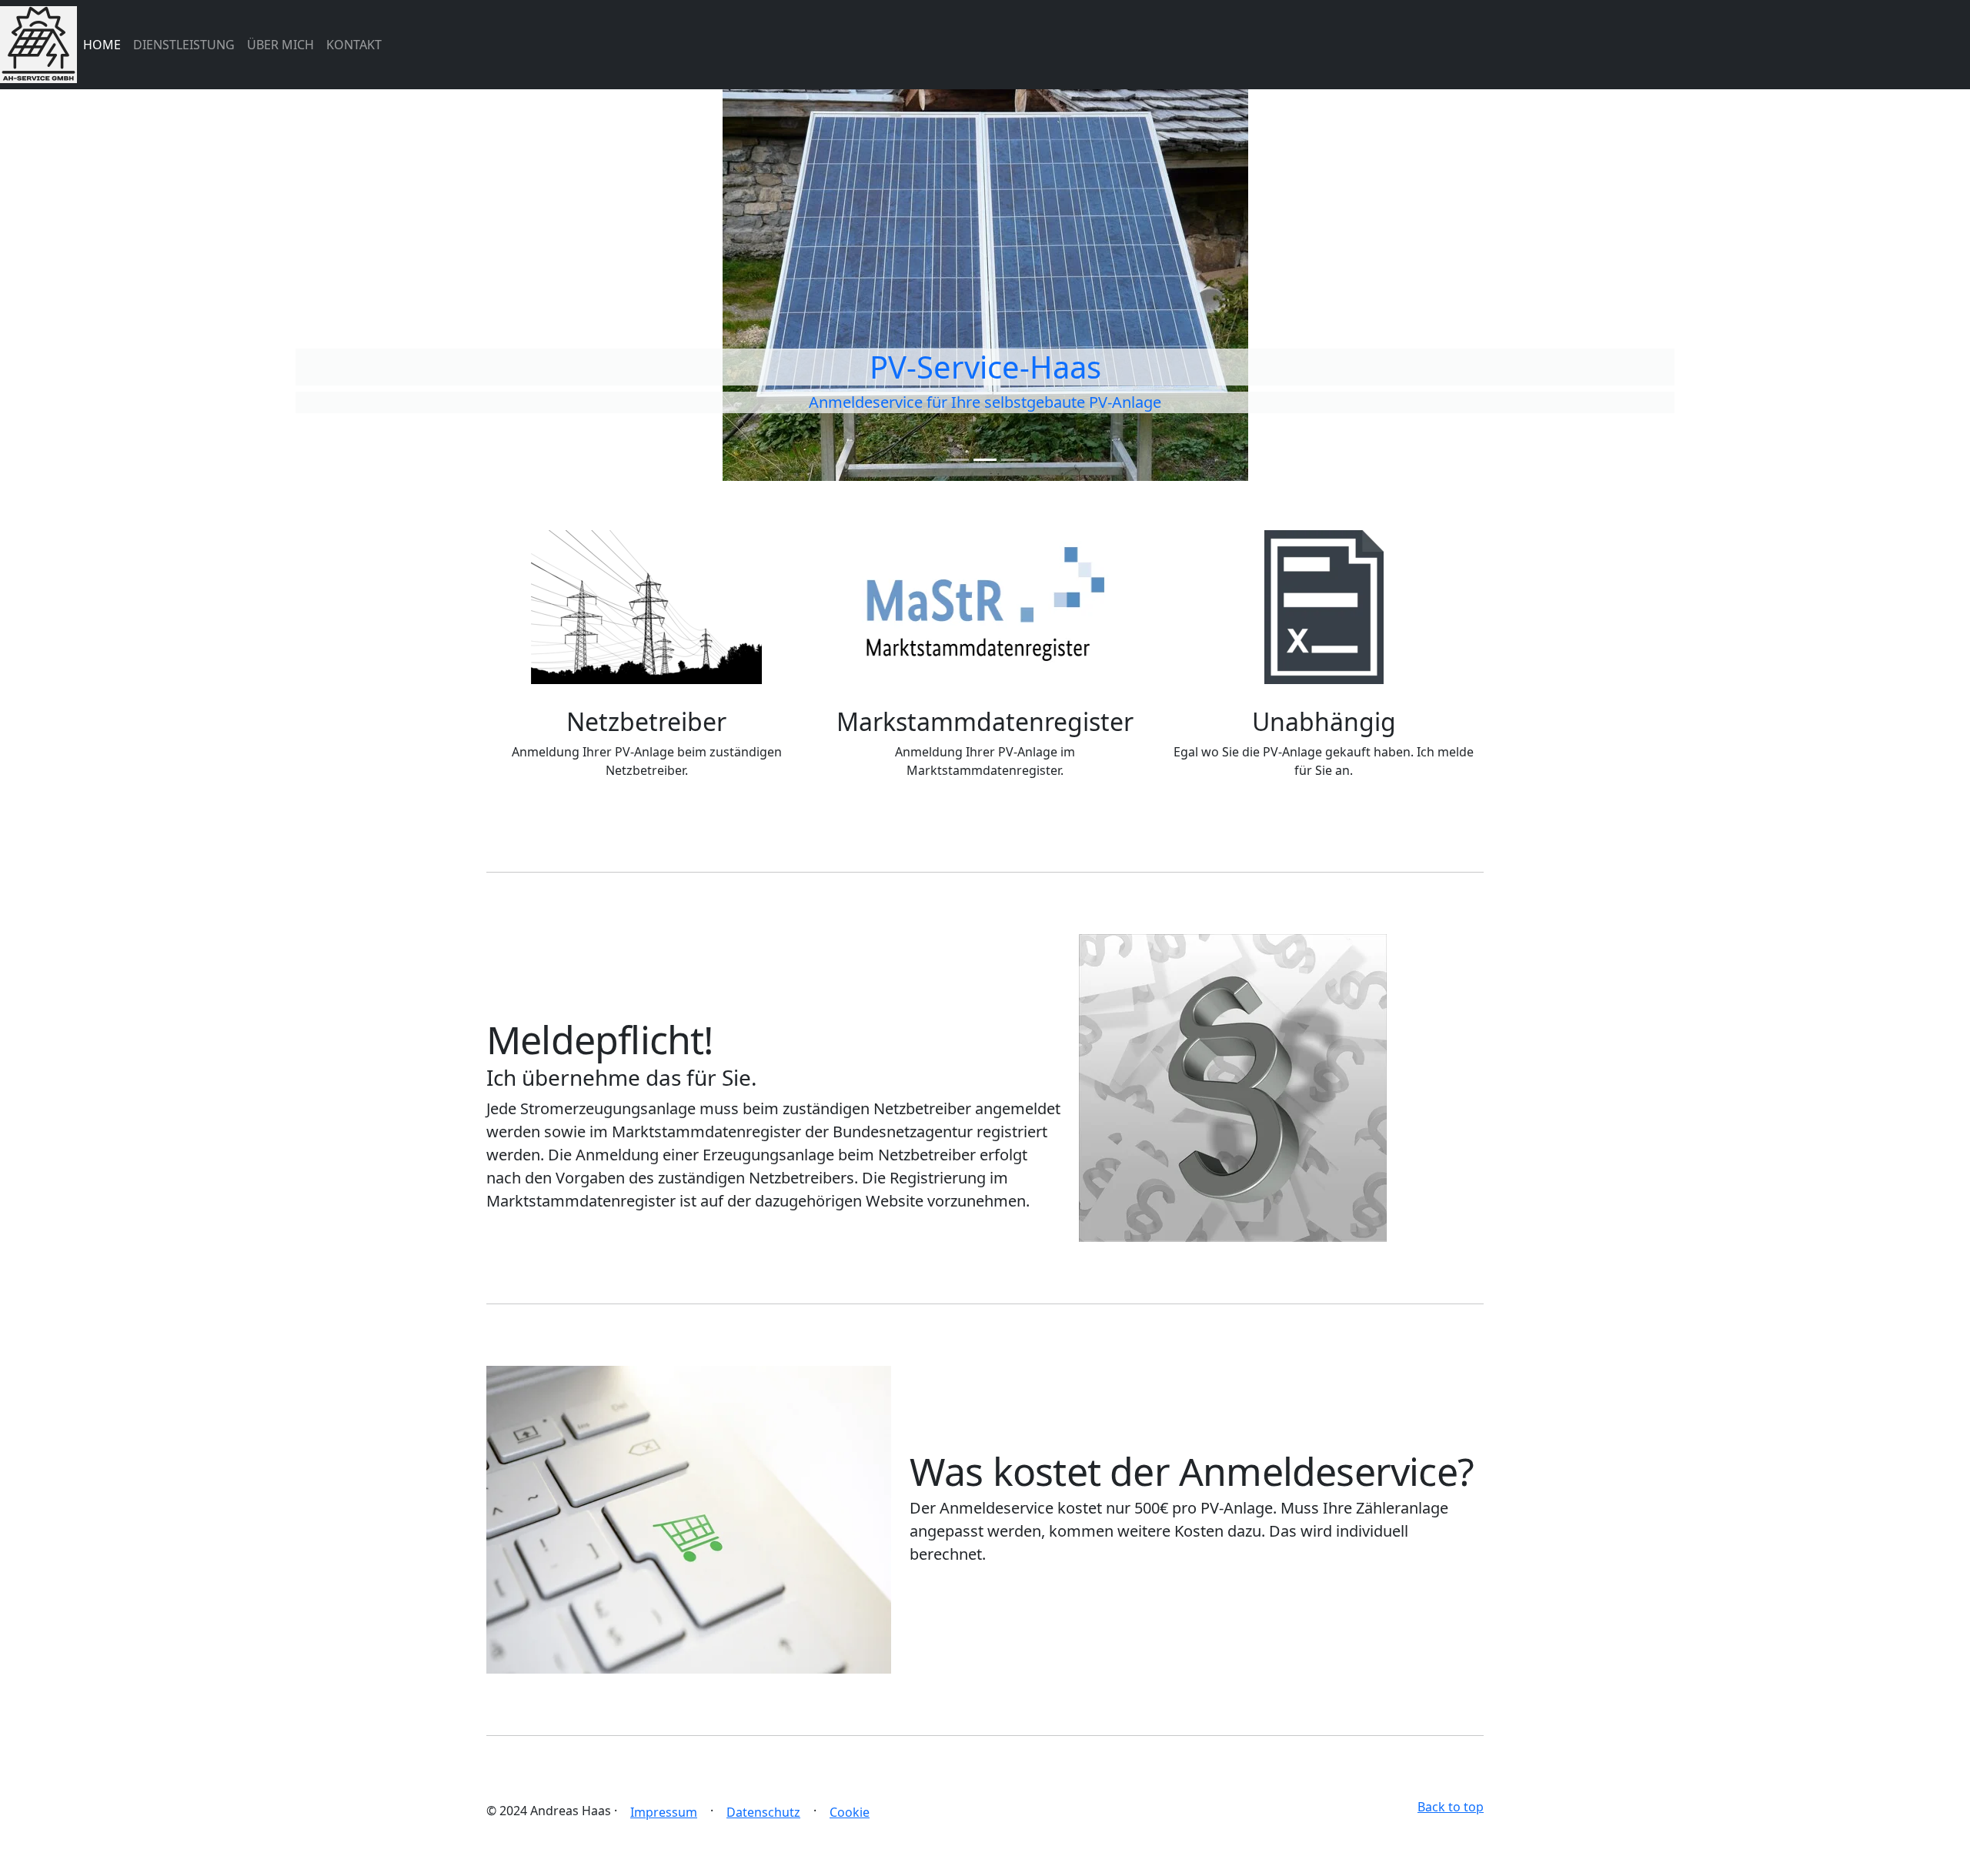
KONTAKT (354, 45)
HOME (102, 45)
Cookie (850, 1812)
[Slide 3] (1013, 460)
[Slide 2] (985, 460)
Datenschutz (763, 1812)
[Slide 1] (957, 460)
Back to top (1451, 1807)
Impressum (664, 1812)
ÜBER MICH (280, 45)
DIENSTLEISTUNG (184, 45)
